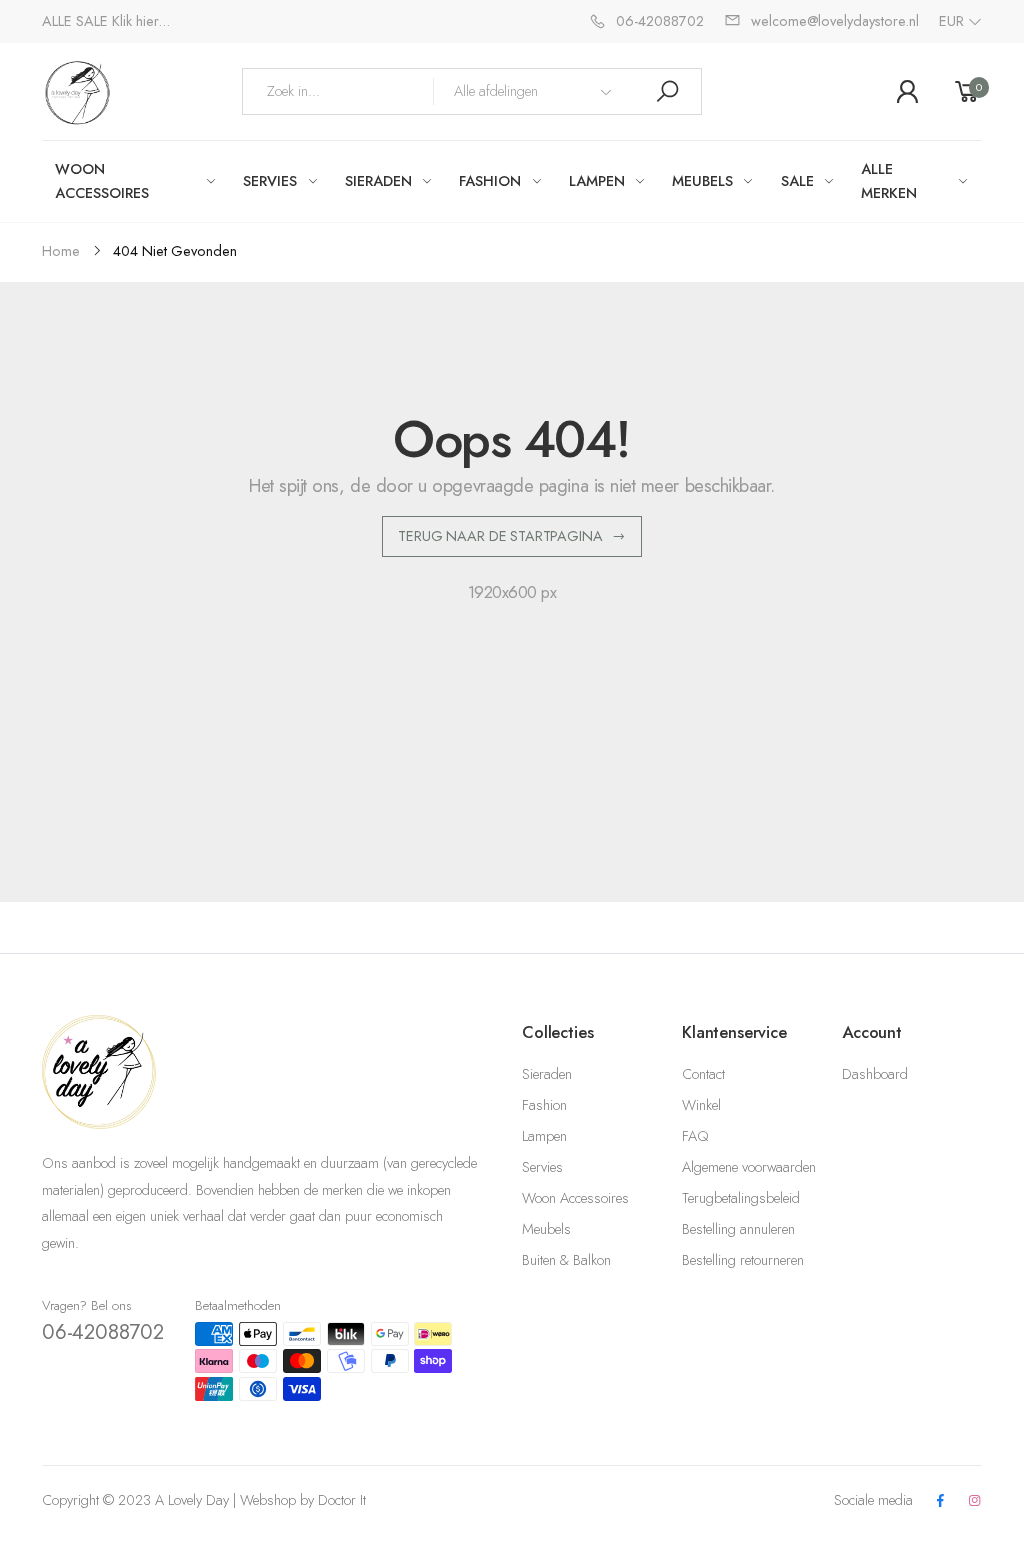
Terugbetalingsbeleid (741, 1198)
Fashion (544, 1105)
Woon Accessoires (575, 1198)
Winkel (701, 1105)
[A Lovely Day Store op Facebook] (940, 1501)
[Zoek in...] (667, 91)
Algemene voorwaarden (749, 1167)
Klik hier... (141, 21)
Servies (542, 1167)
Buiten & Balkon (566, 1260)
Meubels (546, 1229)
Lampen (544, 1136)
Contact (703, 1074)
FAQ (695, 1136)
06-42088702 (103, 1332)
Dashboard (875, 1074)
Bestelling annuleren (738, 1229)
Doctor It (342, 1500)
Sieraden (547, 1074)
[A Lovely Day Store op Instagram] (975, 1501)
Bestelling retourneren (743, 1260)
